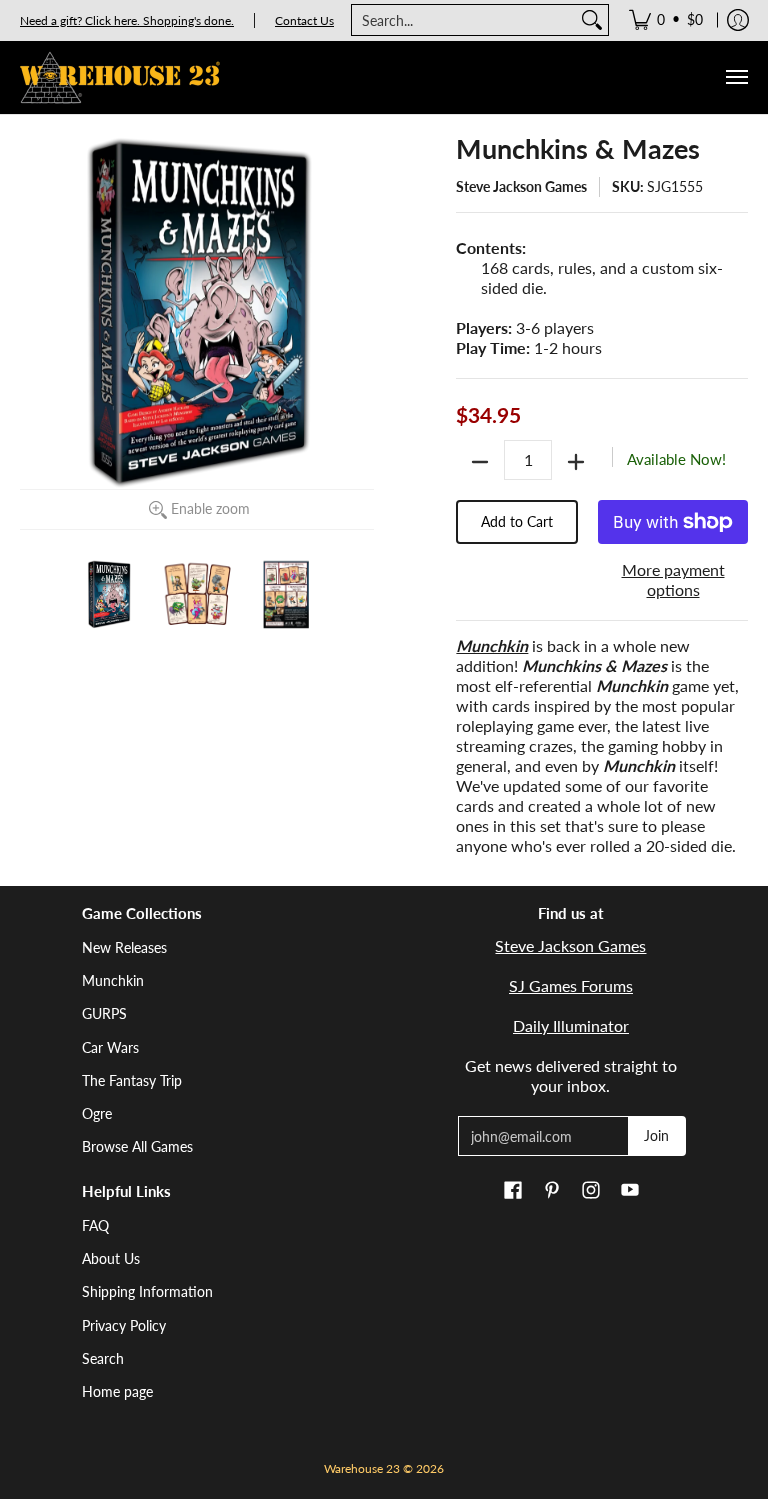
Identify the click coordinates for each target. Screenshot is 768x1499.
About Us (111, 1258)
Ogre (97, 1113)
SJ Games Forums (571, 985)
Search (103, 1358)
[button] (513, 1191)
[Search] (592, 20)
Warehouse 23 (362, 1468)
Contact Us (304, 20)
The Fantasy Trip (132, 1080)
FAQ (95, 1225)
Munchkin (113, 980)
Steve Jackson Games (521, 186)
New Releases (124, 947)
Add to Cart (517, 521)
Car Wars (110, 1047)
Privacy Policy (124, 1325)
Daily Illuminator (571, 1025)
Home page (117, 1391)
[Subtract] (480, 462)
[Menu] (736, 77)
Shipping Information (147, 1291)
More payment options (673, 579)
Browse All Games (137, 1146)
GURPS (104, 1013)
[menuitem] (666, 20)
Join (656, 1135)
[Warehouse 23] (120, 77)
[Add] (576, 462)
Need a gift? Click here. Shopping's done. (127, 20)
